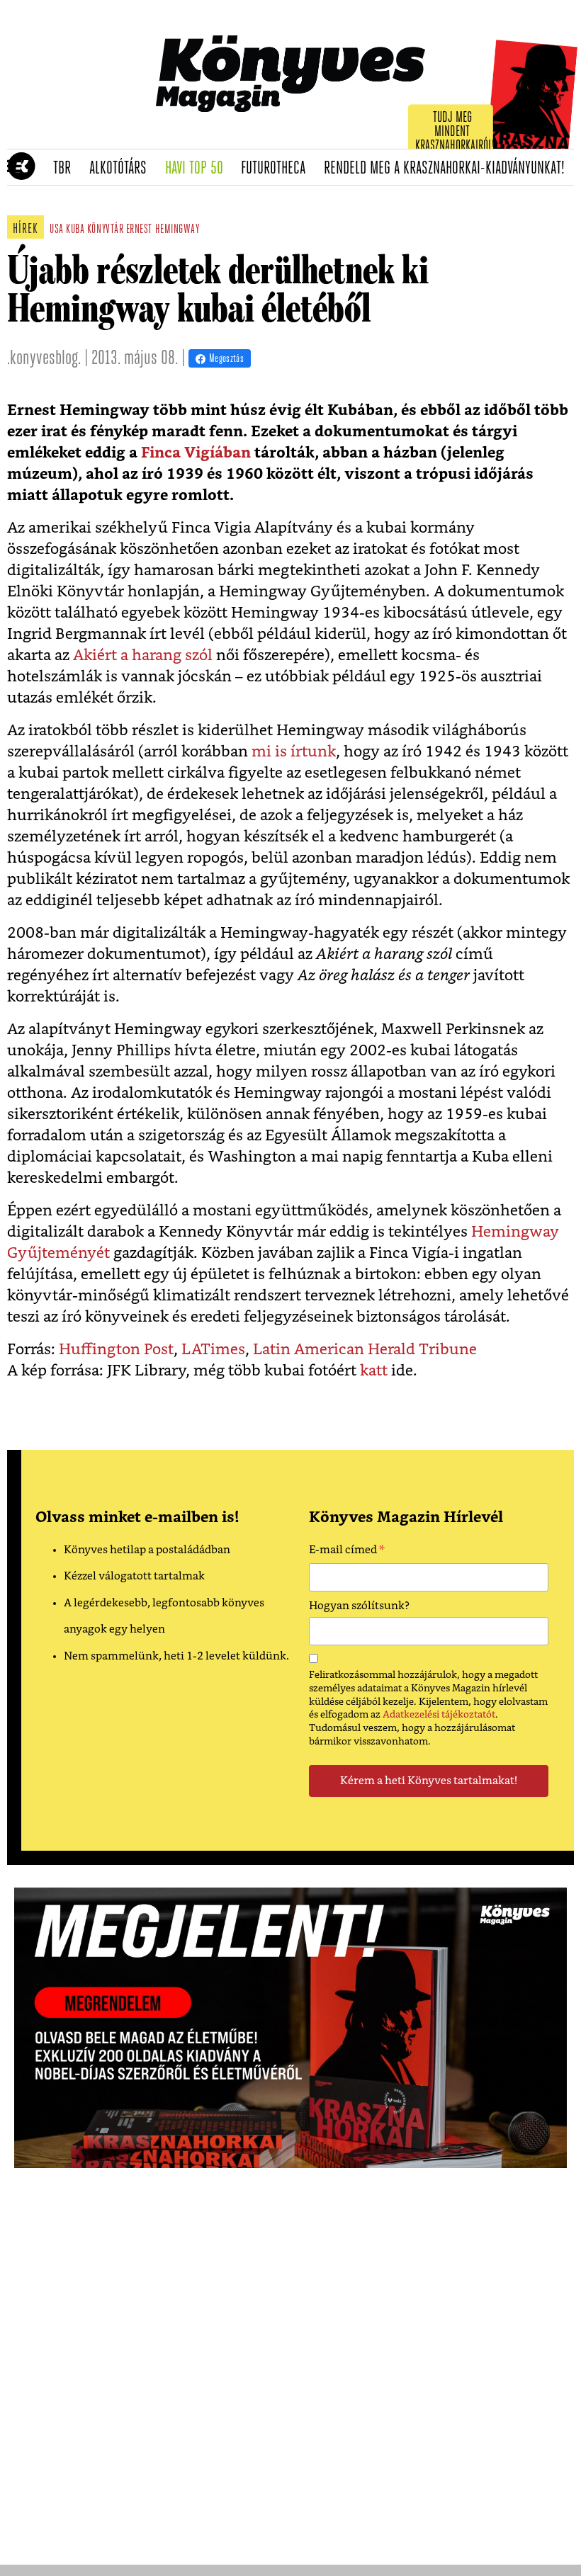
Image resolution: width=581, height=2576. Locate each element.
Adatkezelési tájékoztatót (439, 1715)
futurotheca (278, 169)
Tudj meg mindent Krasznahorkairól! (455, 132)
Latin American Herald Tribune (365, 1350)
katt (374, 1371)
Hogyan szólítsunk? (359, 1606)
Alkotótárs (123, 169)
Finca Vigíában (196, 453)
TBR (67, 169)
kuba (75, 230)
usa (57, 230)
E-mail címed (347, 1552)
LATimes (213, 1350)
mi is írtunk (294, 752)
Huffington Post (116, 1350)
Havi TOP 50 (199, 169)
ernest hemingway (163, 230)
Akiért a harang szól (143, 656)
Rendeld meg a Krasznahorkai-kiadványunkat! (449, 169)
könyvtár (105, 230)
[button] (15, 167)
